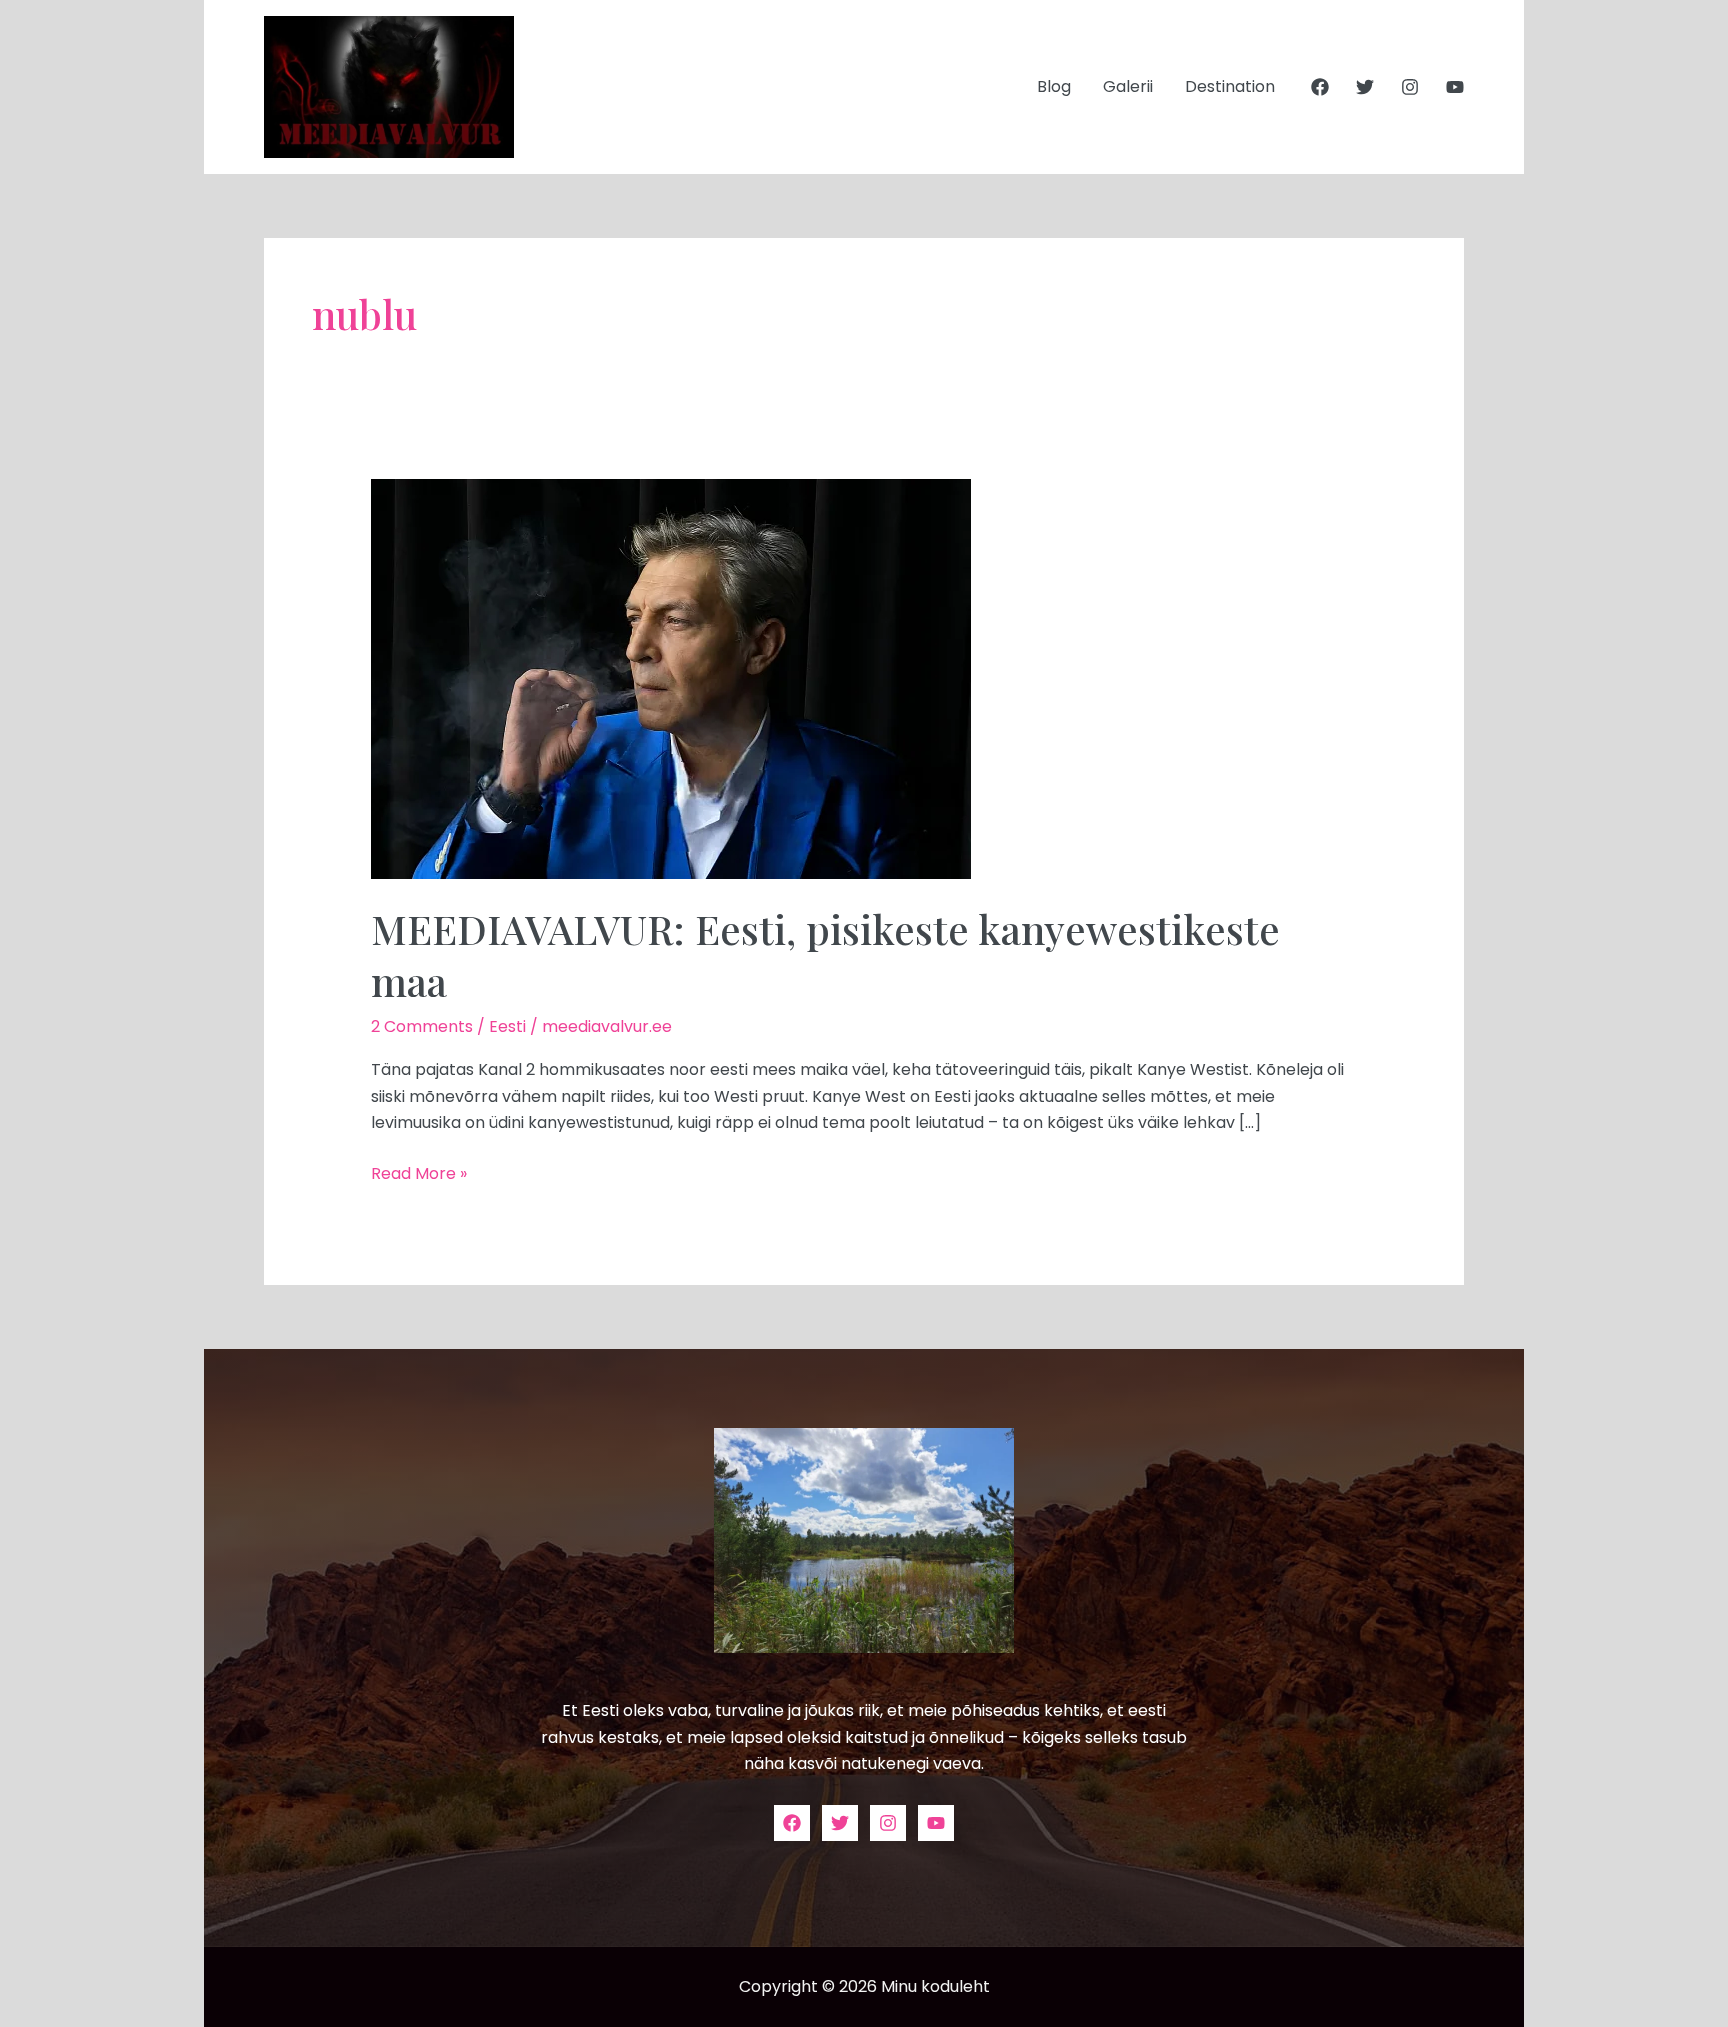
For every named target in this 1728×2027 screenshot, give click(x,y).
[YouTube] (1455, 87)
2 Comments (422, 1026)
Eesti (507, 1026)
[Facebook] (1320, 87)
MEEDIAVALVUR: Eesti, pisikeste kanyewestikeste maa (825, 954)
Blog (1054, 86)
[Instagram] (1410, 87)
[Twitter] (1365, 87)
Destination (1230, 86)
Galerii (1128, 86)
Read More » (419, 1173)
